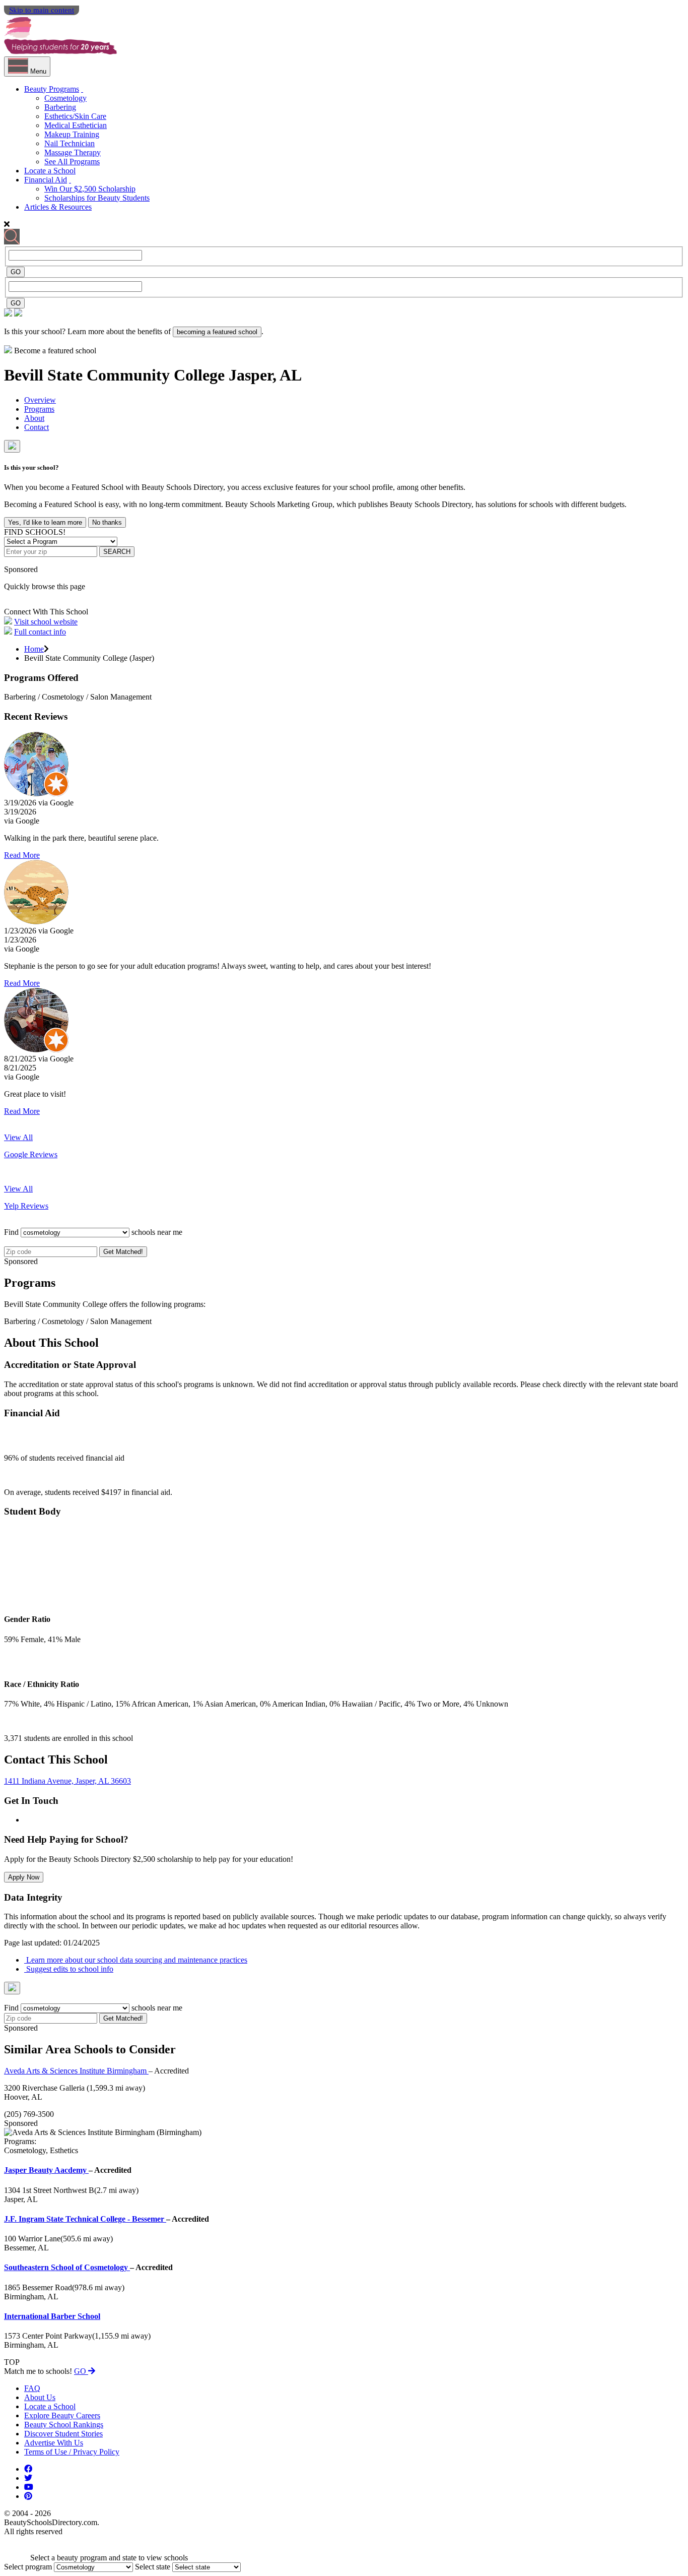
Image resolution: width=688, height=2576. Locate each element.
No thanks (107, 522)
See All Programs (72, 162)
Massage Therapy (73, 152)
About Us (40, 2397)
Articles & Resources (58, 207)
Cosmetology (65, 98)
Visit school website (46, 622)
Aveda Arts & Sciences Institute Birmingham (76, 2071)
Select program (28, 2567)
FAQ (32, 2388)
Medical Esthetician (76, 125)
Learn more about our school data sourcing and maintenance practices (136, 1960)
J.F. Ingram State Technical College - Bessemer (85, 2219)
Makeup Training (72, 134)
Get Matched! (123, 1252)
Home (34, 649)
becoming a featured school (217, 332)
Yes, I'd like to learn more (45, 522)
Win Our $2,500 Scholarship (90, 189)
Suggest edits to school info (69, 1969)
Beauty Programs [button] (52, 89)
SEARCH (117, 552)
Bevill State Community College (116, 375)
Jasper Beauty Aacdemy (46, 2170)
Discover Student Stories (63, 2434)
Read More (22, 855)
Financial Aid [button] (46, 180)
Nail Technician (70, 143)
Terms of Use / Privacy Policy (72, 2452)
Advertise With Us (54, 2443)
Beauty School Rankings (64, 2425)
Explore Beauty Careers (62, 2415)
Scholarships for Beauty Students (97, 198)
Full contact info (40, 632)
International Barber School (52, 2316)
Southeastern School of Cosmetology (67, 2267)
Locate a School (50, 171)
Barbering (60, 107)
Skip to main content (42, 10)
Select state (153, 2567)
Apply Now (24, 1877)
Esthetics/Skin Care (75, 116)
